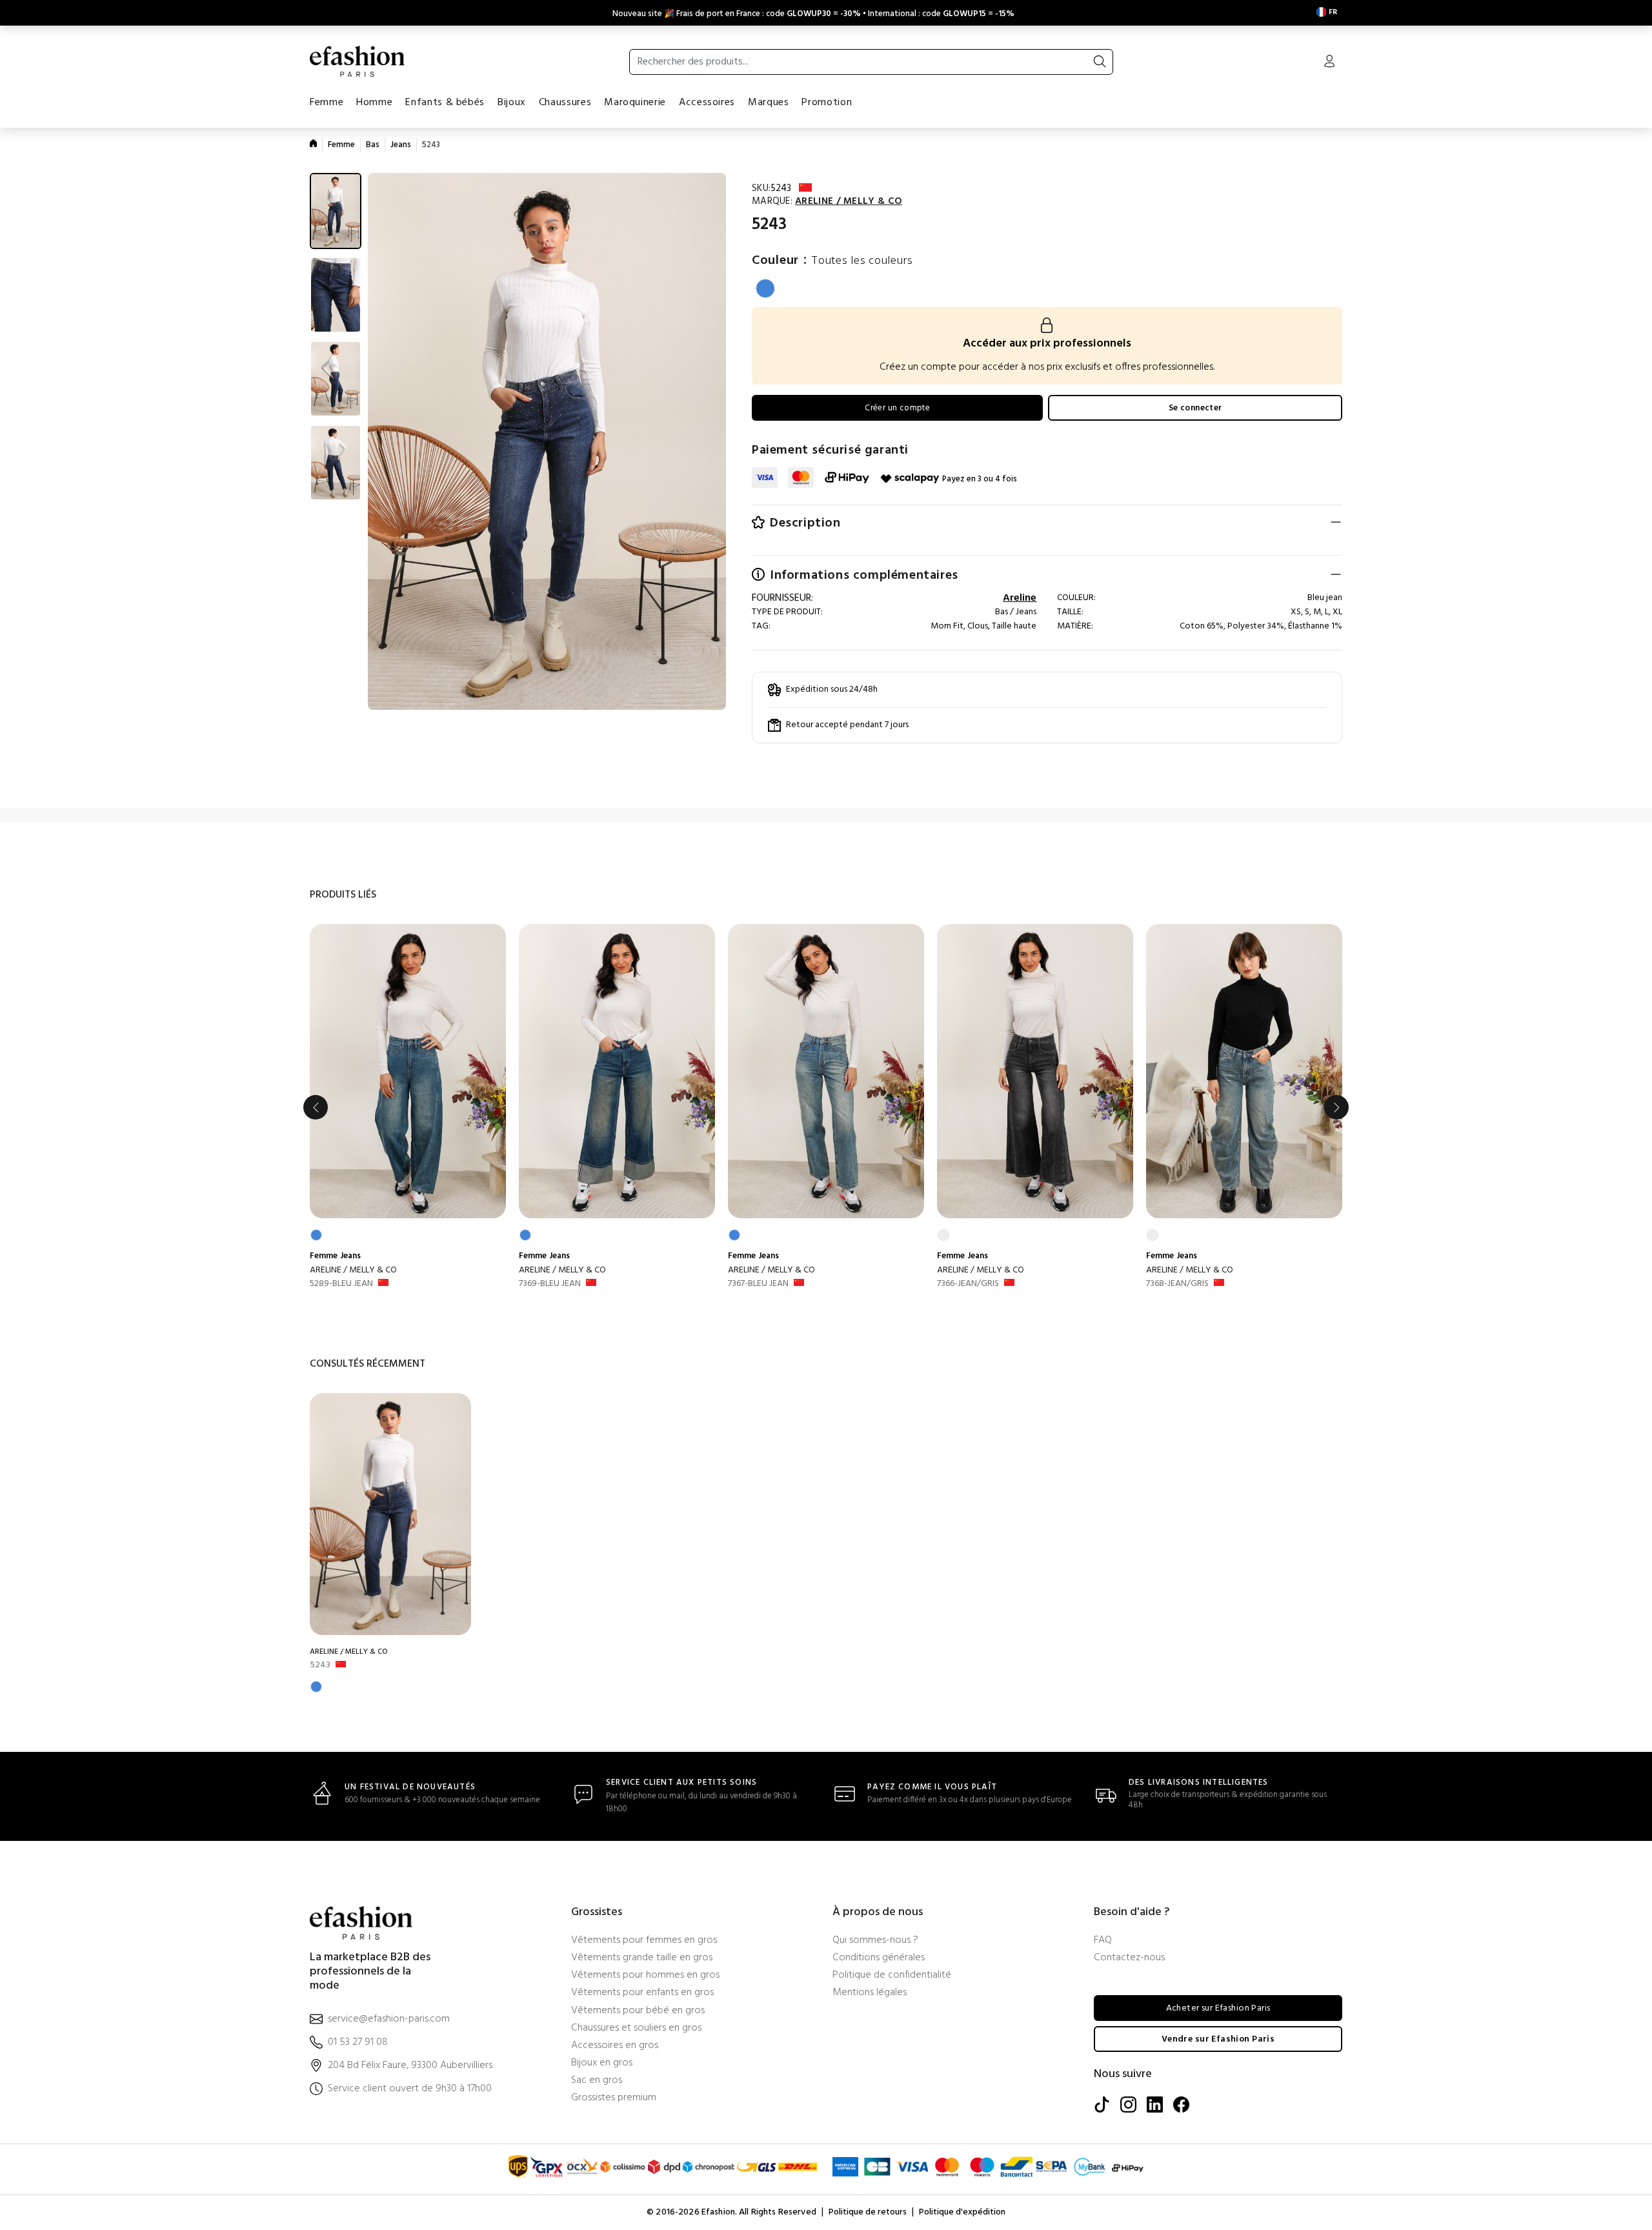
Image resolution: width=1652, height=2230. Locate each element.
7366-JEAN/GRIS (968, 1284)
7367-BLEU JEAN (758, 1284)
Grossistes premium (614, 2098)
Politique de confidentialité (892, 1975)
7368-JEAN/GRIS (1177, 1284)
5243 (320, 1665)
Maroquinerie (635, 103)
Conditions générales (879, 1958)
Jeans (401, 145)
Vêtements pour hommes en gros (645, 1975)
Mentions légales (870, 1993)
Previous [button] (316, 1107)
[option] (408, 1108)
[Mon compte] (1329, 63)
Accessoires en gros (615, 2046)
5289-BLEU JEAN (341, 1284)
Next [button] (1336, 1107)
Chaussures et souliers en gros (636, 2028)
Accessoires (707, 103)
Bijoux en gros (602, 2063)
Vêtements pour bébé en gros (638, 2011)
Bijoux (512, 103)
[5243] (390, 1514)
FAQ (1103, 1941)
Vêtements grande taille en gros (642, 1958)
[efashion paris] (358, 61)
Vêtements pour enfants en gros (642, 1993)
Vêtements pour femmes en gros (644, 1941)
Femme (327, 103)
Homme (374, 103)
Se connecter (1195, 408)
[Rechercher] (1100, 62)
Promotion (827, 103)
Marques (768, 103)
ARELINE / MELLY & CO (353, 1270)
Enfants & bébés (445, 103)
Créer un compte (897, 408)
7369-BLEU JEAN (550, 1284)
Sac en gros (597, 2081)
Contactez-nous (1129, 1958)
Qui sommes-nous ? (875, 1941)
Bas (373, 145)
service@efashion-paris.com (389, 2019)
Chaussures (565, 103)
